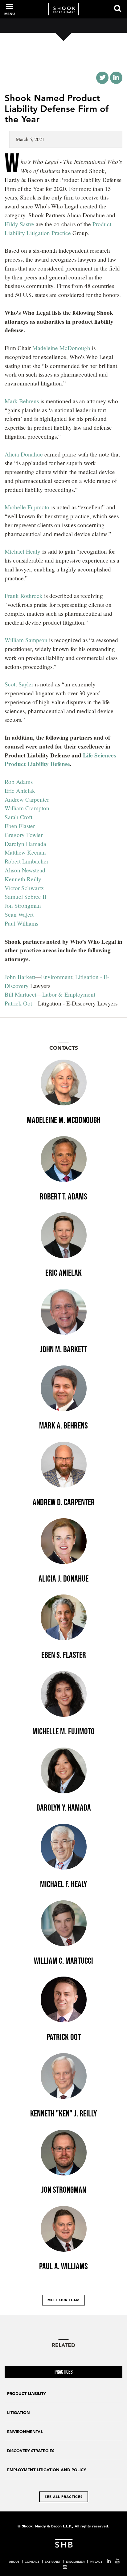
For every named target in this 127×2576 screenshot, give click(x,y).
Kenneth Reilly (23, 879)
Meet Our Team (63, 2300)
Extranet (53, 2562)
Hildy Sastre (20, 224)
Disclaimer (75, 2562)
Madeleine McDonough (61, 348)
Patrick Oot (18, 1003)
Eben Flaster (20, 826)
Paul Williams (21, 923)
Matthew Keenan (25, 852)
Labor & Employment (70, 994)
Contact (32, 2562)
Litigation (18, 2413)
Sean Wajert (19, 914)
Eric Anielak (20, 790)
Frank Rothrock (24, 596)
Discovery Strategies (31, 2451)
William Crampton (27, 808)
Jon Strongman (23, 905)
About (14, 2562)
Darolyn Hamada (25, 844)
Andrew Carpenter (27, 799)
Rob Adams (19, 782)
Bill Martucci (20, 994)
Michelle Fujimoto (27, 507)
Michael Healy (23, 551)
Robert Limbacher (27, 861)
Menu (10, 14)
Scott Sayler (19, 684)
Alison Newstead (25, 870)
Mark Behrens (22, 401)
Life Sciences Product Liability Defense (60, 760)
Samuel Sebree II (25, 897)
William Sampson (26, 640)
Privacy (96, 2562)
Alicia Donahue (24, 454)
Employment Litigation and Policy (47, 2470)
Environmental (25, 2432)
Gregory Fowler (24, 835)
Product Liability (27, 2394)
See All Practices (64, 2497)
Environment (57, 977)
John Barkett (20, 977)
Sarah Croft (18, 817)
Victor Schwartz (24, 888)
